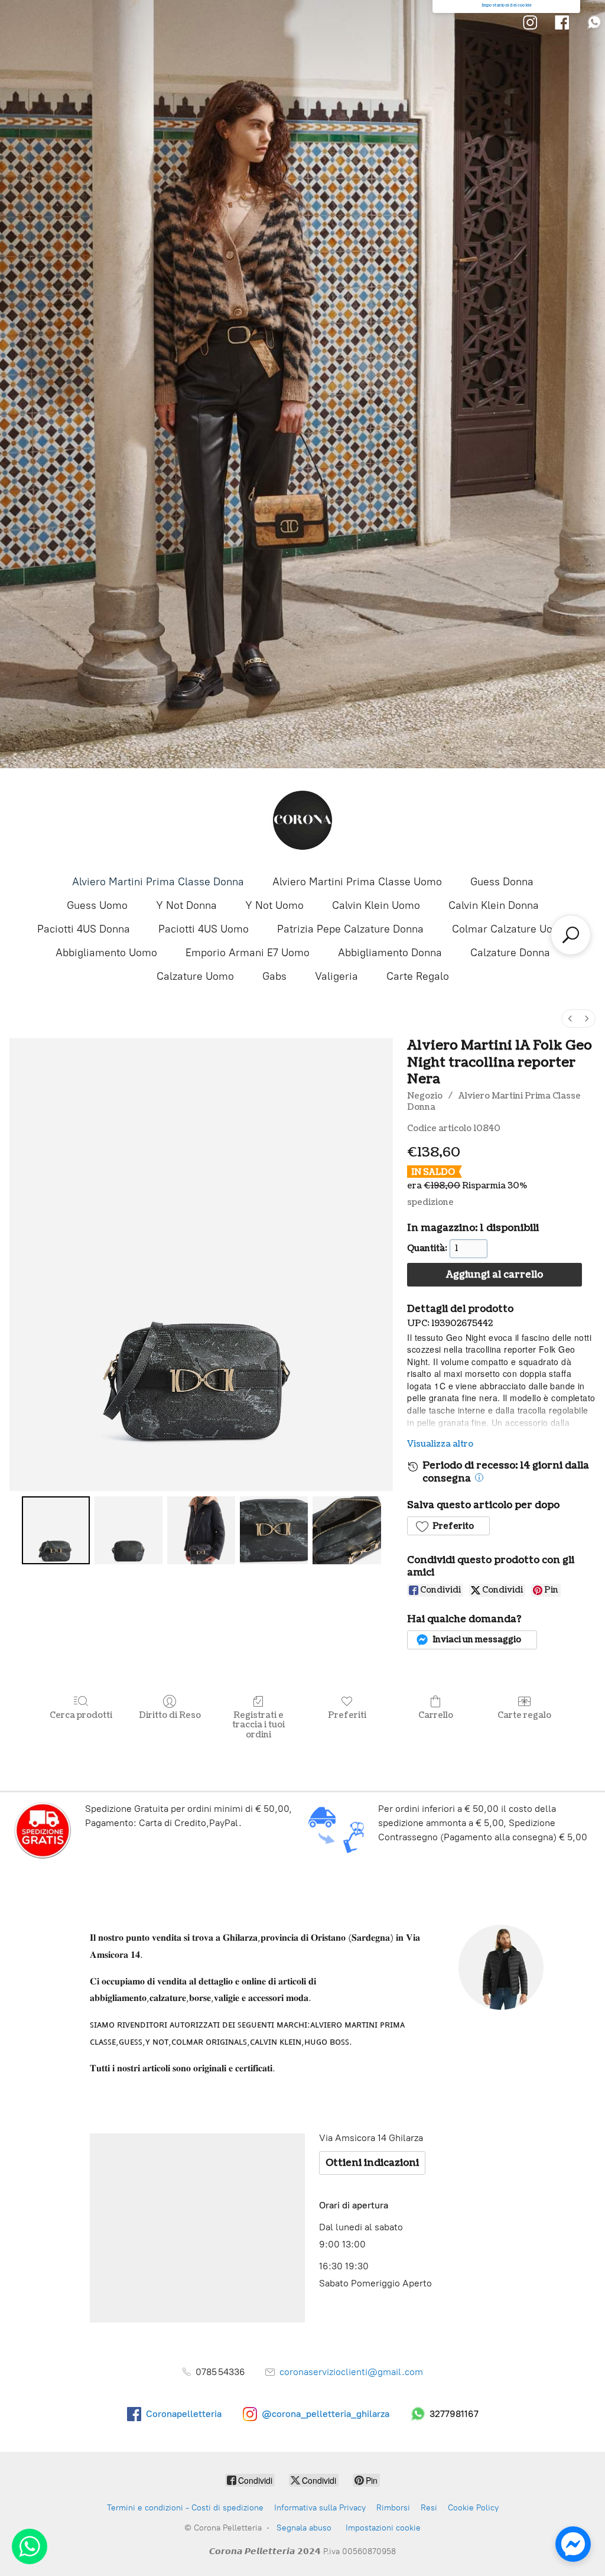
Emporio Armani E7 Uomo (248, 953)
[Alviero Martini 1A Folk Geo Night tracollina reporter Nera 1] (129, 1530)
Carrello (436, 1715)
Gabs (274, 976)
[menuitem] (570, 1019)
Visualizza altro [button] (440, 1444)
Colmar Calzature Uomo (510, 929)
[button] (448, 1526)
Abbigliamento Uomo (106, 953)
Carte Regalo (418, 976)
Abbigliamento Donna (390, 953)
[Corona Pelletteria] (302, 820)
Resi (429, 2508)
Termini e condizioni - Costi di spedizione (185, 2508)
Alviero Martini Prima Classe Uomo (357, 882)
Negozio (425, 1096)
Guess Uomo (97, 905)
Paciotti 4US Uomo (204, 929)
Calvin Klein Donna (494, 905)
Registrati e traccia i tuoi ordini (258, 1725)
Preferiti (347, 1715)
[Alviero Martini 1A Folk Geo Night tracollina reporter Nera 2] (201, 1530)
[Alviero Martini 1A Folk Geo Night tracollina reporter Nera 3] (274, 1530)
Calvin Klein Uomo (376, 905)
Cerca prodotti (81, 1715)
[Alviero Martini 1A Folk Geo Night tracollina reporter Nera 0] (56, 1530)
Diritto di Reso (170, 1715)
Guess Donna (502, 882)
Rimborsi (393, 2508)
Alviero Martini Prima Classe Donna (158, 882)
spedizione (430, 1202)
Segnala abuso (304, 2528)
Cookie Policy (473, 2508)
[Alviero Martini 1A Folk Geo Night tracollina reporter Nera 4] (347, 1530)
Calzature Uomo (195, 976)
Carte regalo (524, 1715)
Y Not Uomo (274, 905)
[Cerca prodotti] (571, 935)
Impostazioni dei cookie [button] (507, 5)
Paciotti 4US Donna (84, 929)
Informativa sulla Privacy (320, 2508)
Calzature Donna (510, 953)
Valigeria (336, 976)
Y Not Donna (186, 905)
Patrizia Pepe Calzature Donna (350, 929)
